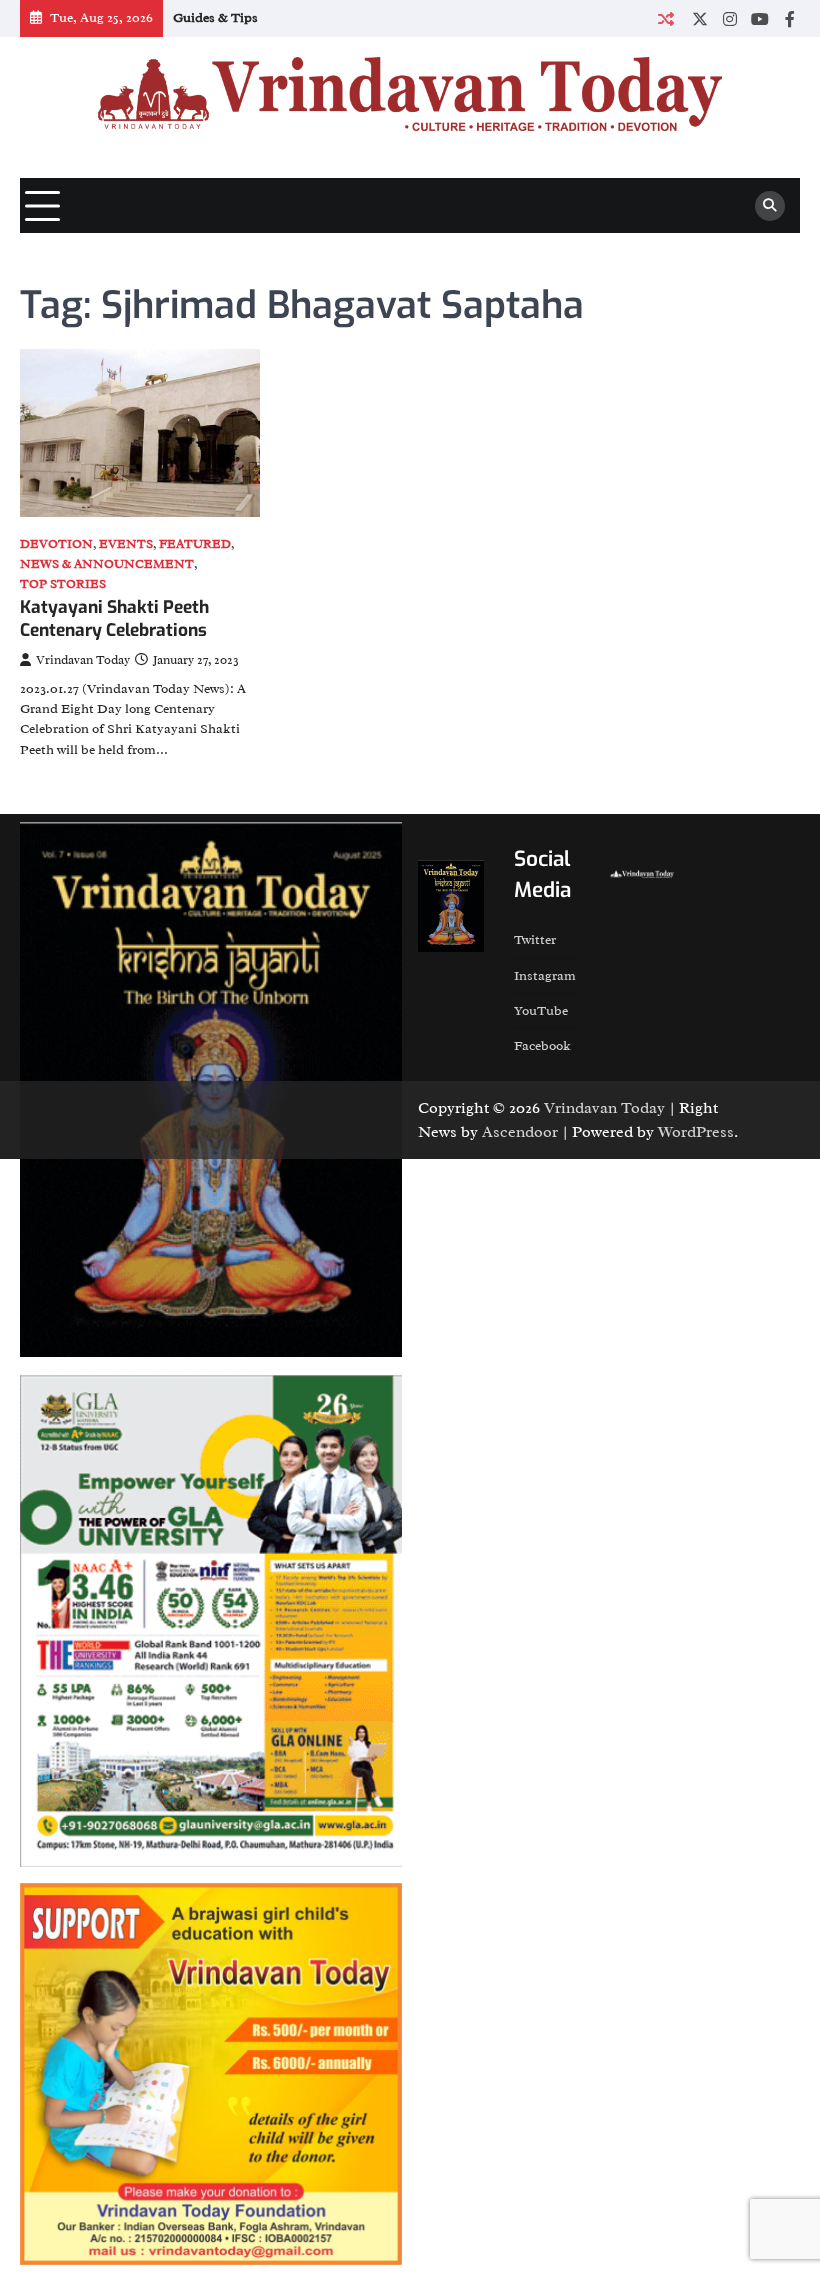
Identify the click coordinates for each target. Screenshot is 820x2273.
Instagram (545, 975)
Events (126, 544)
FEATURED (195, 544)
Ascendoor (520, 1132)
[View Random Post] (665, 18)
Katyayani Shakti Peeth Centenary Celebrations (114, 619)
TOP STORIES (63, 584)
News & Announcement (107, 564)
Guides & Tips (215, 17)
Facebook (542, 1045)
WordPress (696, 1132)
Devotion (56, 544)
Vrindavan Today (83, 660)
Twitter (535, 939)
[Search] (770, 206)
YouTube (541, 1010)
